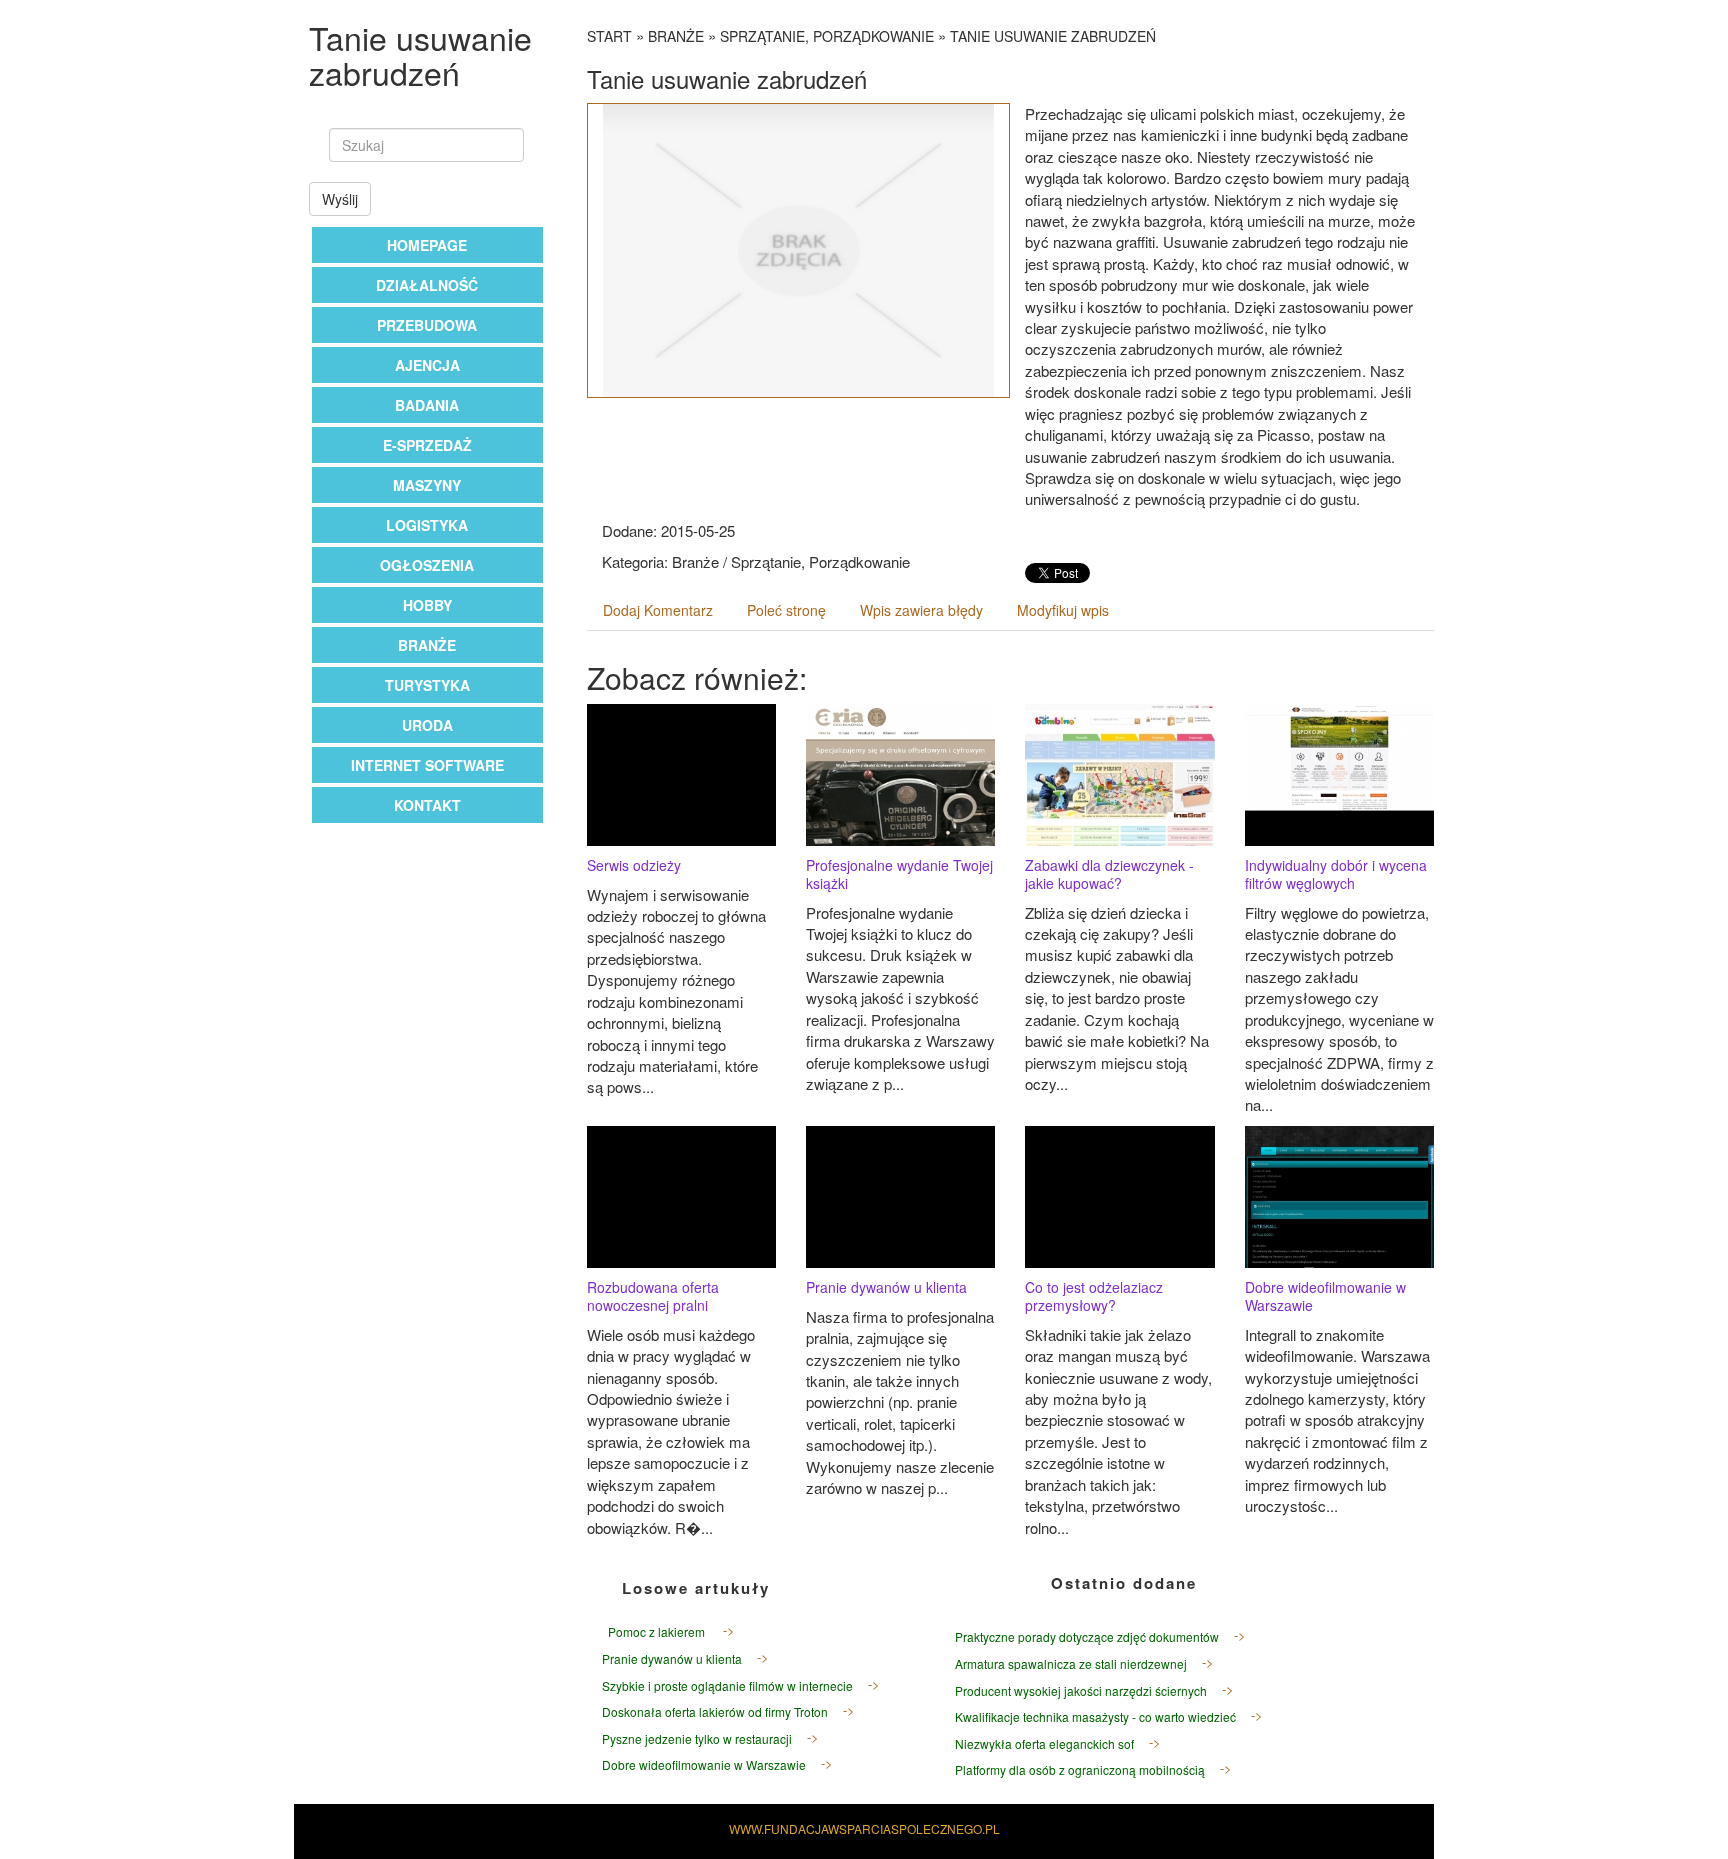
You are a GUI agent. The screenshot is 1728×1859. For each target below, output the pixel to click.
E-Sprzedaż (427, 445)
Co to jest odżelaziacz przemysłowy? (1094, 1296)
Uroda (427, 725)
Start (609, 36)
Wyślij (340, 199)
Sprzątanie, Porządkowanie (827, 36)
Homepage (427, 245)
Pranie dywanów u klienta (886, 1287)
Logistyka (427, 525)
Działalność (427, 285)
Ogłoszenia (427, 565)
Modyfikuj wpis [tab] (1063, 610)
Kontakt (427, 805)
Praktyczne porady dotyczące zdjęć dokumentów (1087, 1636)
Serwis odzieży (634, 865)
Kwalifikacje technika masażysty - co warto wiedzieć (1095, 1716)
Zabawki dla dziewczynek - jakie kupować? (1109, 874)
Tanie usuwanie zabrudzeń (1053, 36)
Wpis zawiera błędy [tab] (921, 610)
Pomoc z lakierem (655, 1631)
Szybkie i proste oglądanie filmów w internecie (727, 1685)
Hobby (427, 605)
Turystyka (427, 685)
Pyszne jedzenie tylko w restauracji (697, 1738)
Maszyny (427, 485)
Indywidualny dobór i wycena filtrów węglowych (1336, 874)
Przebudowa (427, 325)
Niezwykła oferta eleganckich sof (1044, 1743)
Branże (427, 645)
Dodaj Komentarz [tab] (658, 610)
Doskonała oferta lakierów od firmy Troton (715, 1711)
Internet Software (427, 765)
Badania (427, 405)
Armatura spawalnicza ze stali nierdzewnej (1071, 1663)
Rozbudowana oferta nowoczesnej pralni (653, 1296)
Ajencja (427, 365)
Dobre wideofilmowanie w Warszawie (1325, 1296)
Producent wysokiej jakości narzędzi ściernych (1081, 1690)
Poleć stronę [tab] (786, 610)
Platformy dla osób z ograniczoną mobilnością (1080, 1769)
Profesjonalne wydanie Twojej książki (899, 874)
